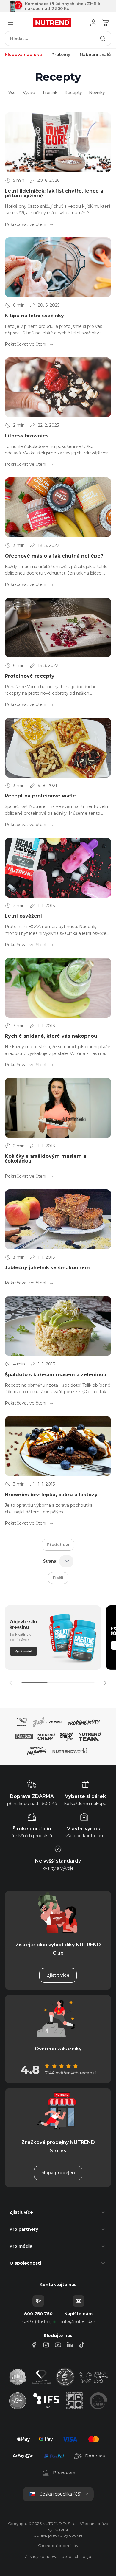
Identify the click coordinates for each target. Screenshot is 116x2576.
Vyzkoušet (23, 1651)
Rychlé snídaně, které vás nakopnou (51, 1036)
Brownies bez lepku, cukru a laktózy (51, 1495)
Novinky (97, 92)
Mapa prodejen (58, 2173)
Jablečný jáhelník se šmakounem (47, 1268)
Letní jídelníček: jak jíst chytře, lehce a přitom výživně (54, 193)
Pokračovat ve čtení (26, 224)
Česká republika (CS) (61, 2494)
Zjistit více (58, 1975)
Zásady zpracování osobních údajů (58, 2556)
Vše (12, 92)
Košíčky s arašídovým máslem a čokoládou (46, 1159)
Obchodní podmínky (58, 2546)
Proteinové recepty (30, 676)
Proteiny (61, 55)
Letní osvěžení (23, 916)
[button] (105, 1683)
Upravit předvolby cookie (58, 2535)
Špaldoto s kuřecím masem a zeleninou (56, 1375)
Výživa (29, 92)
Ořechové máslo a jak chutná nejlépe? (54, 556)
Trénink (50, 92)
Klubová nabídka (23, 55)
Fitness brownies (27, 436)
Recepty (73, 92)
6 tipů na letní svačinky (34, 316)
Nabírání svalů (95, 55)
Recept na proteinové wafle (40, 796)
